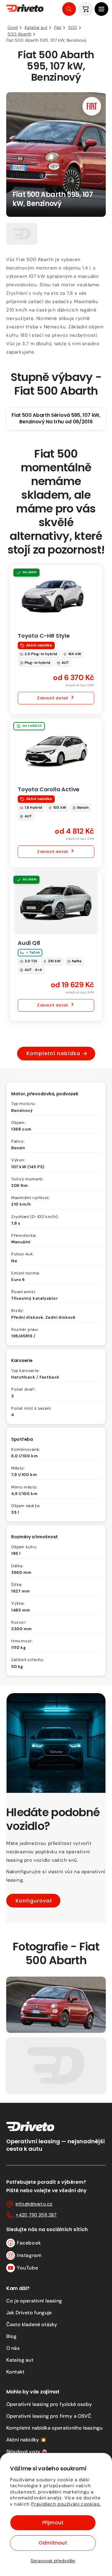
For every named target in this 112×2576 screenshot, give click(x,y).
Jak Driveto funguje (29, 2313)
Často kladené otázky (32, 2324)
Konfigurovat (34, 1900)
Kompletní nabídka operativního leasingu (54, 2428)
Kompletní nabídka (53, 1053)
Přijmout (53, 2523)
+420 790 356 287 (36, 2215)
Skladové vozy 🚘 (27, 2452)
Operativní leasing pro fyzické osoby (49, 2404)
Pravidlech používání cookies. (66, 2504)
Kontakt (15, 2372)
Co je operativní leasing (34, 2301)
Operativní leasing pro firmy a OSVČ (49, 2416)
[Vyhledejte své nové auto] (69, 9)
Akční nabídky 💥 (26, 2440)
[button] (101, 9)
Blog (12, 2336)
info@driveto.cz (34, 2204)
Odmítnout (53, 2543)
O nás (13, 2348)
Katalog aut (20, 2360)
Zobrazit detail (53, 698)
